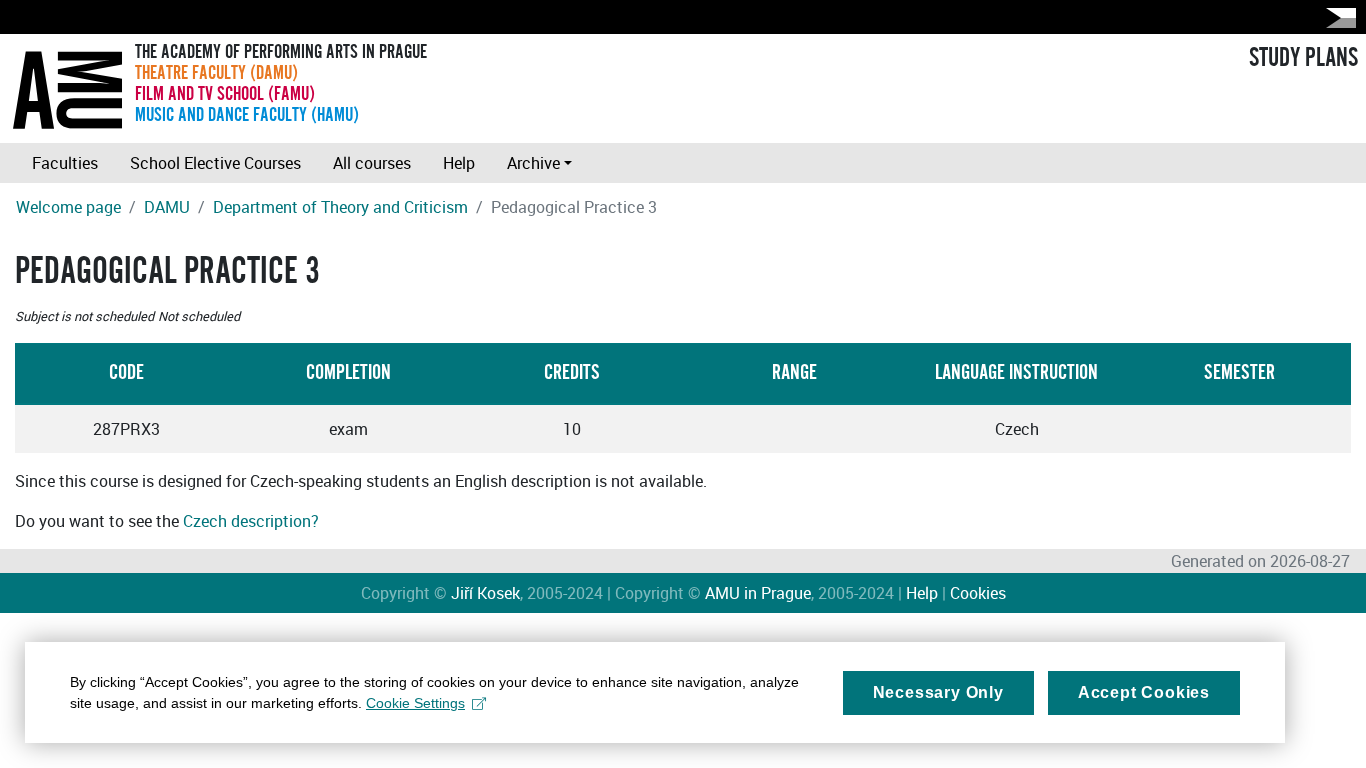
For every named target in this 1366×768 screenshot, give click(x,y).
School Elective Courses (215, 163)
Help (459, 163)
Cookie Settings (415, 703)
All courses (372, 163)
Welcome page (68, 207)
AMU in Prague (758, 593)
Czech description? (251, 521)
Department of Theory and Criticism (340, 207)
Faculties (65, 163)
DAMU (167, 207)
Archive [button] (533, 163)
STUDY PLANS (1303, 58)
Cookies (978, 593)
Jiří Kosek (485, 593)
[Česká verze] (1337, 17)
